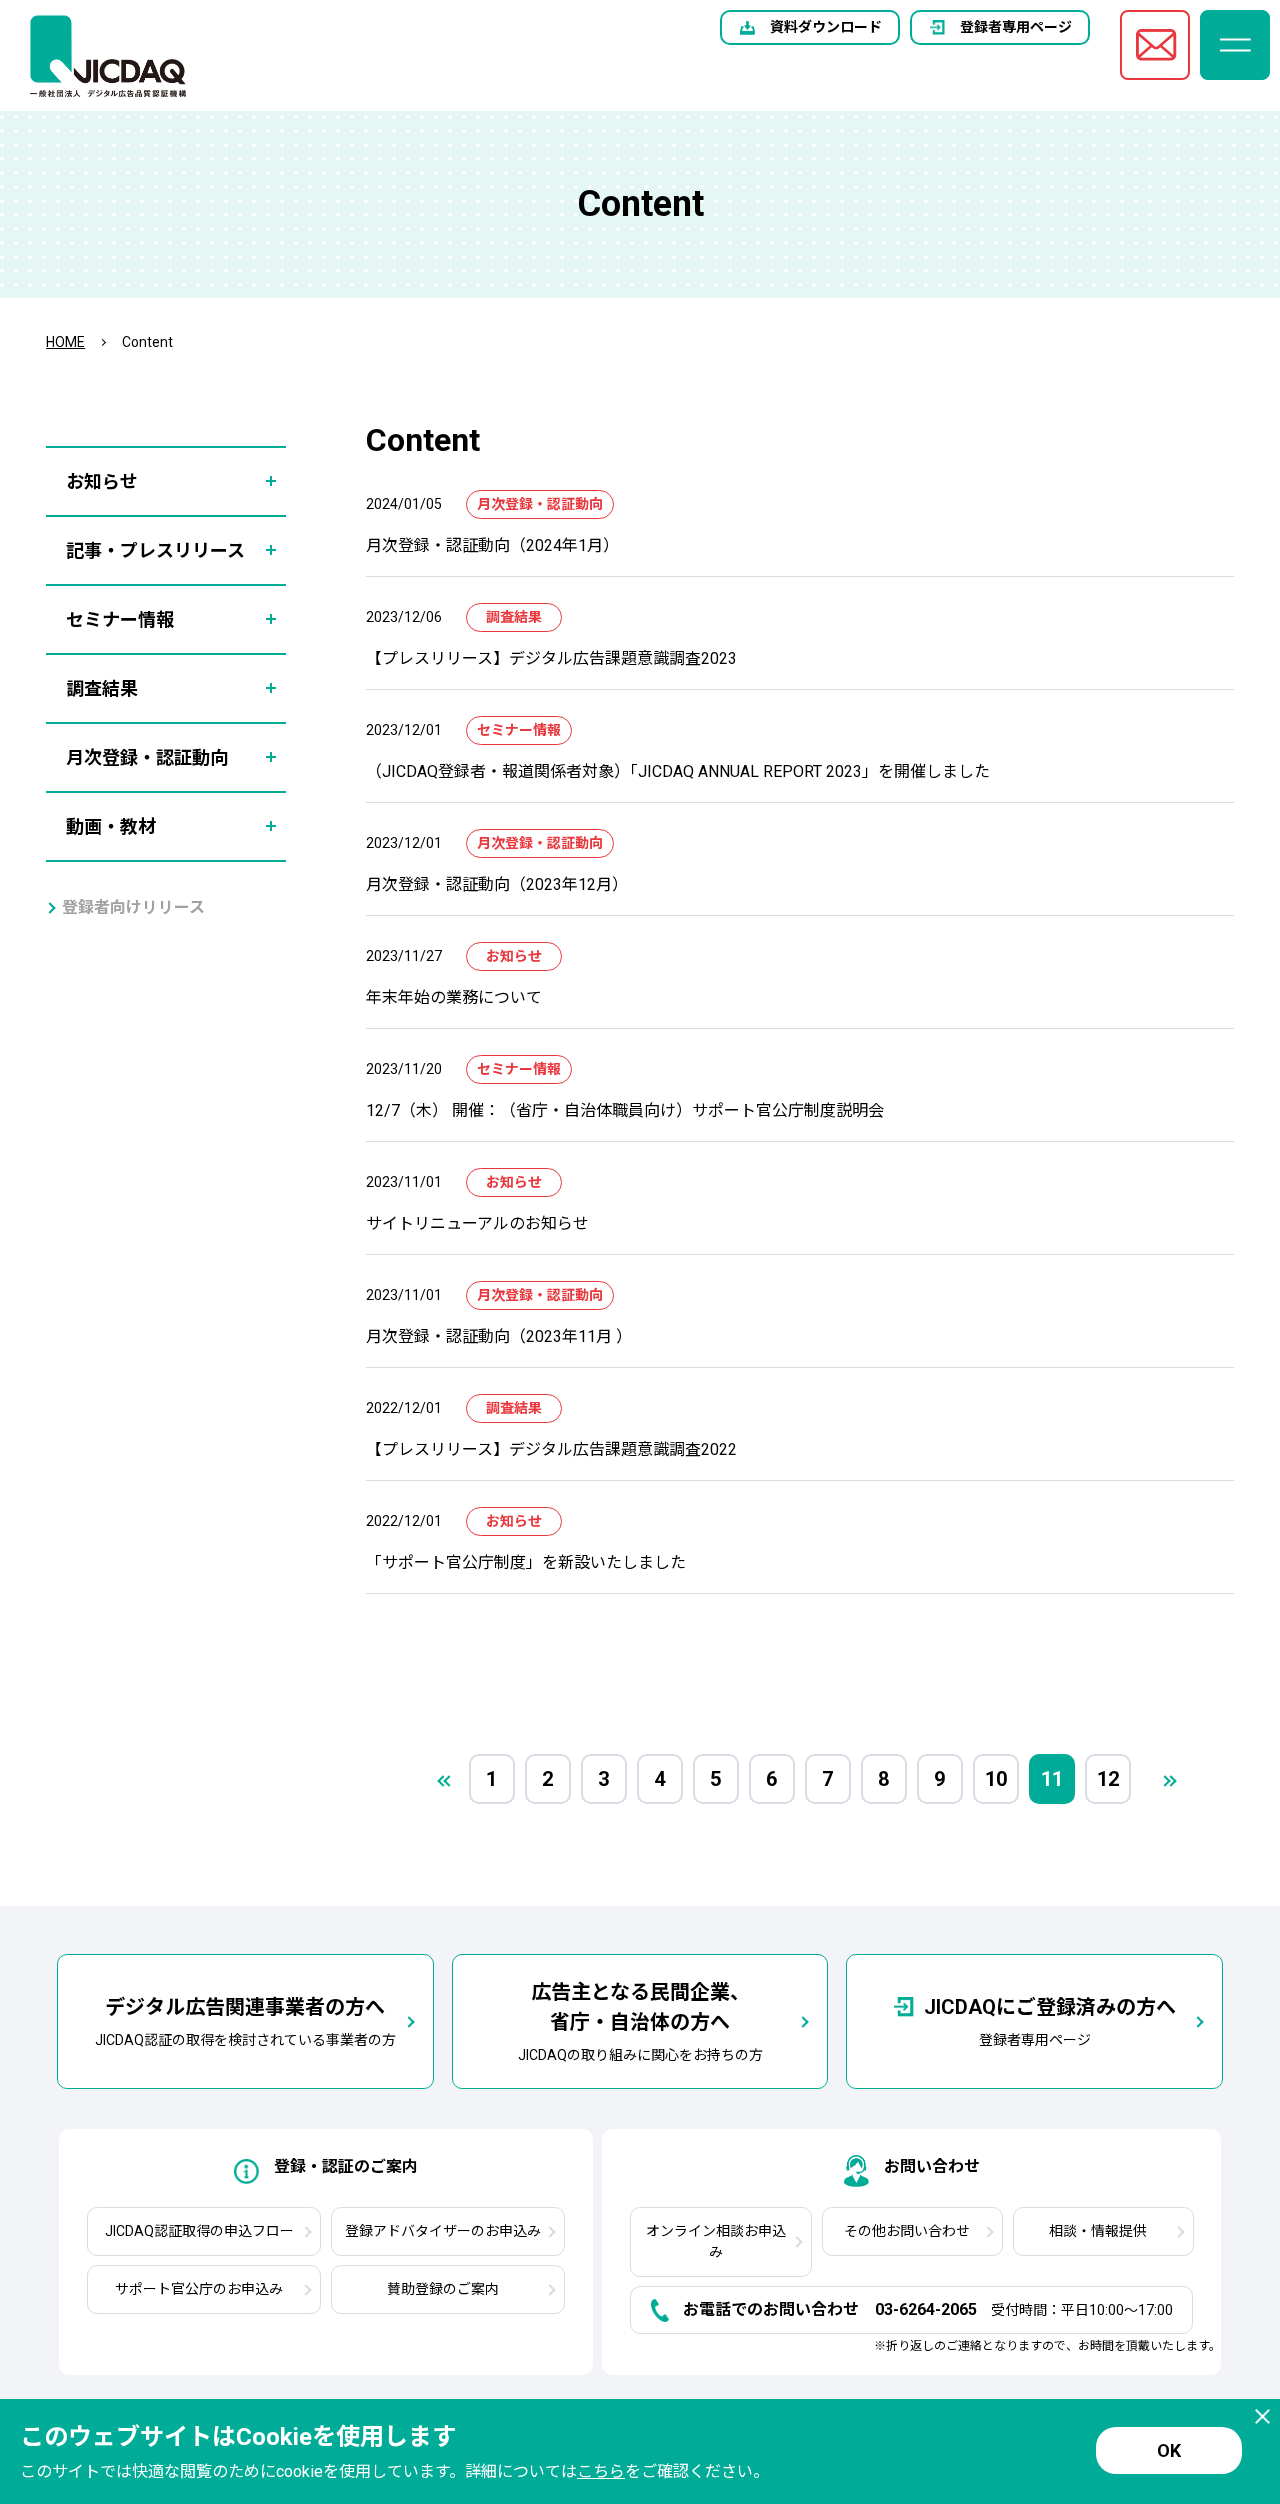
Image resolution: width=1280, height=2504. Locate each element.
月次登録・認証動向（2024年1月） (492, 545)
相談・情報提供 (1098, 2231)
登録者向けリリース (133, 907)
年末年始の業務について (454, 997)
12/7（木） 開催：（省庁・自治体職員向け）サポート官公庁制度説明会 (625, 1110)
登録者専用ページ (1016, 27)
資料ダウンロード (826, 27)
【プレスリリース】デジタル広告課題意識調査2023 (551, 658)
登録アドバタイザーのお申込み (443, 2231)
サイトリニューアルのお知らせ (477, 1223)
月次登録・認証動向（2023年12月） (497, 884)
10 (996, 1779)
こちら (601, 2471)
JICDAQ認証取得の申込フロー (199, 2231)
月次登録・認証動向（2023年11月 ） (499, 1336)
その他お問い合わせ (907, 2231)
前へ (443, 1781)
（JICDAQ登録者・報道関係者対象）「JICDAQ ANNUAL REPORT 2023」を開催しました (678, 771)
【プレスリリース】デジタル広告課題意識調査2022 (551, 1449)
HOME (65, 342)
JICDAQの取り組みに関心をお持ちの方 (640, 2021)
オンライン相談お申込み (716, 2241)
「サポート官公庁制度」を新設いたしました (526, 1562)
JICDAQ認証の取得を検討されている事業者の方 (245, 2021)
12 (1108, 1779)
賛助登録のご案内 (443, 2289)
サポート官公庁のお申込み (199, 2289)
